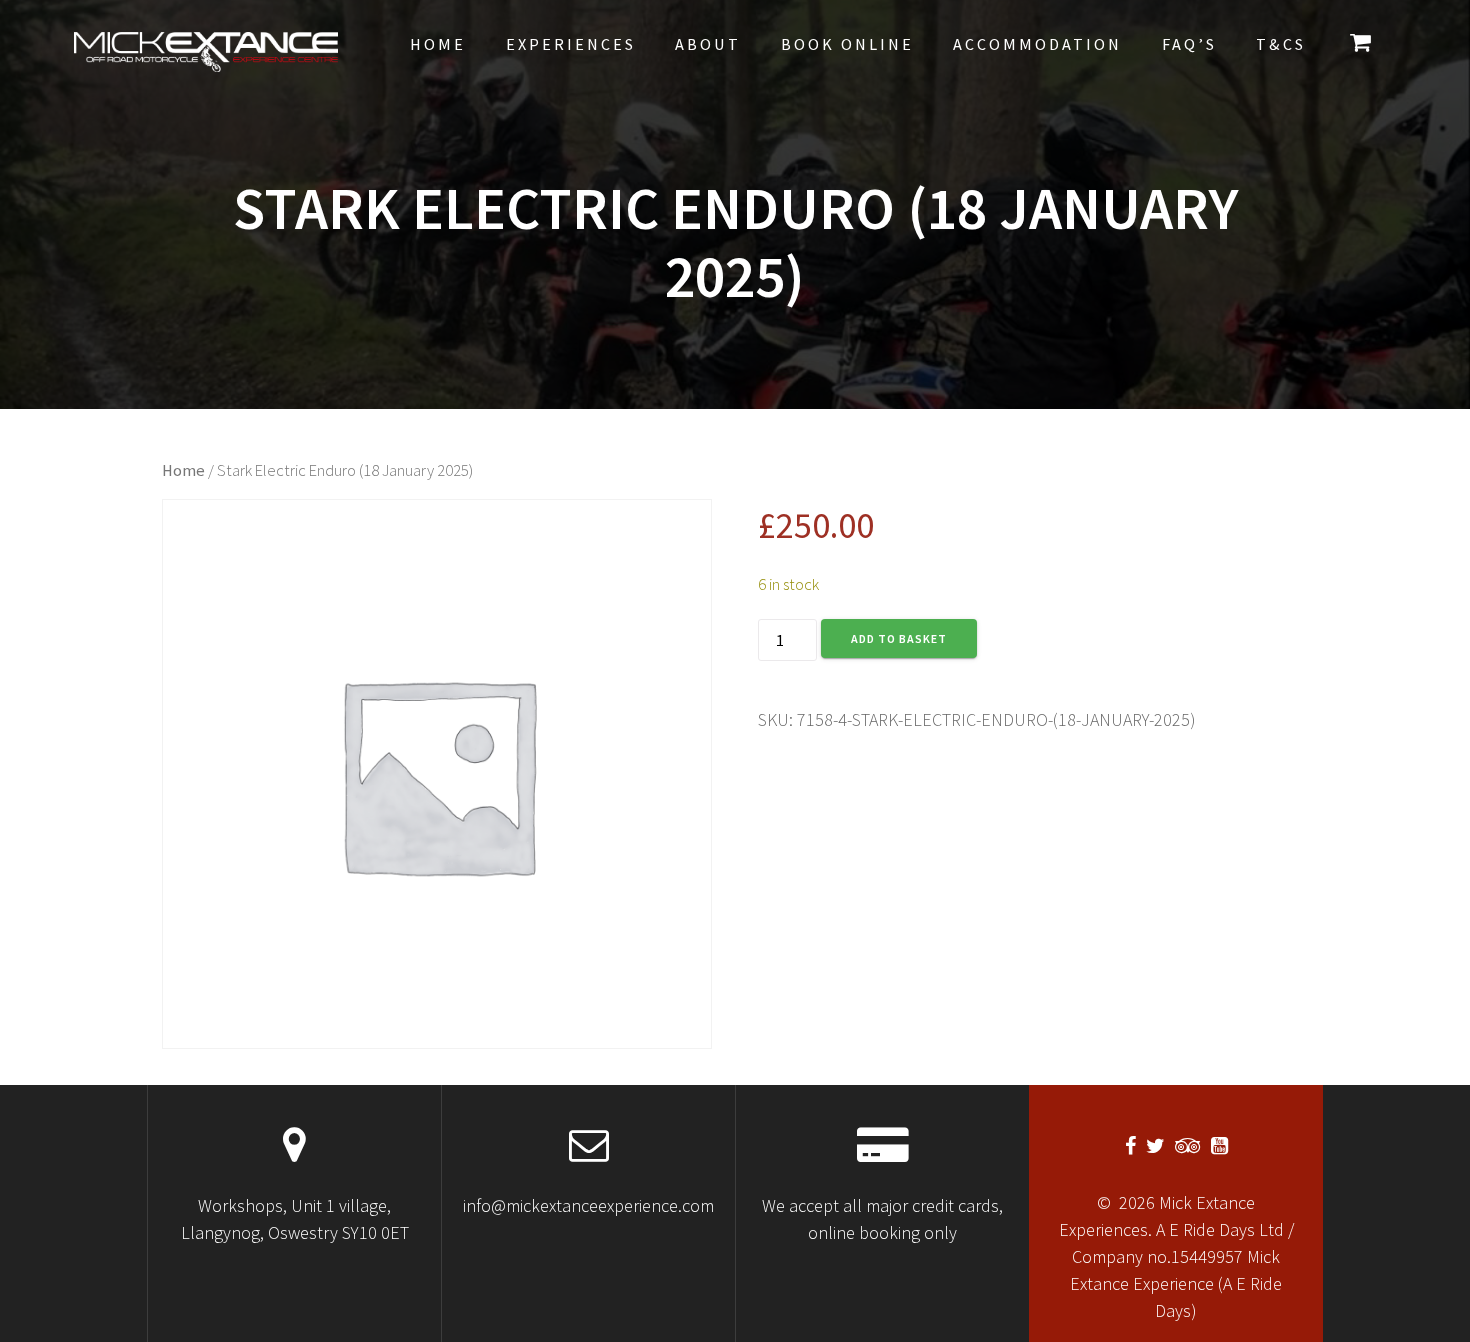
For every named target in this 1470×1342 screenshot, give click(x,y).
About (708, 44)
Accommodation (1037, 44)
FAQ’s (1189, 44)
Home (438, 44)
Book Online (847, 44)
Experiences (571, 44)
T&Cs (1281, 44)
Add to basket (899, 638)
